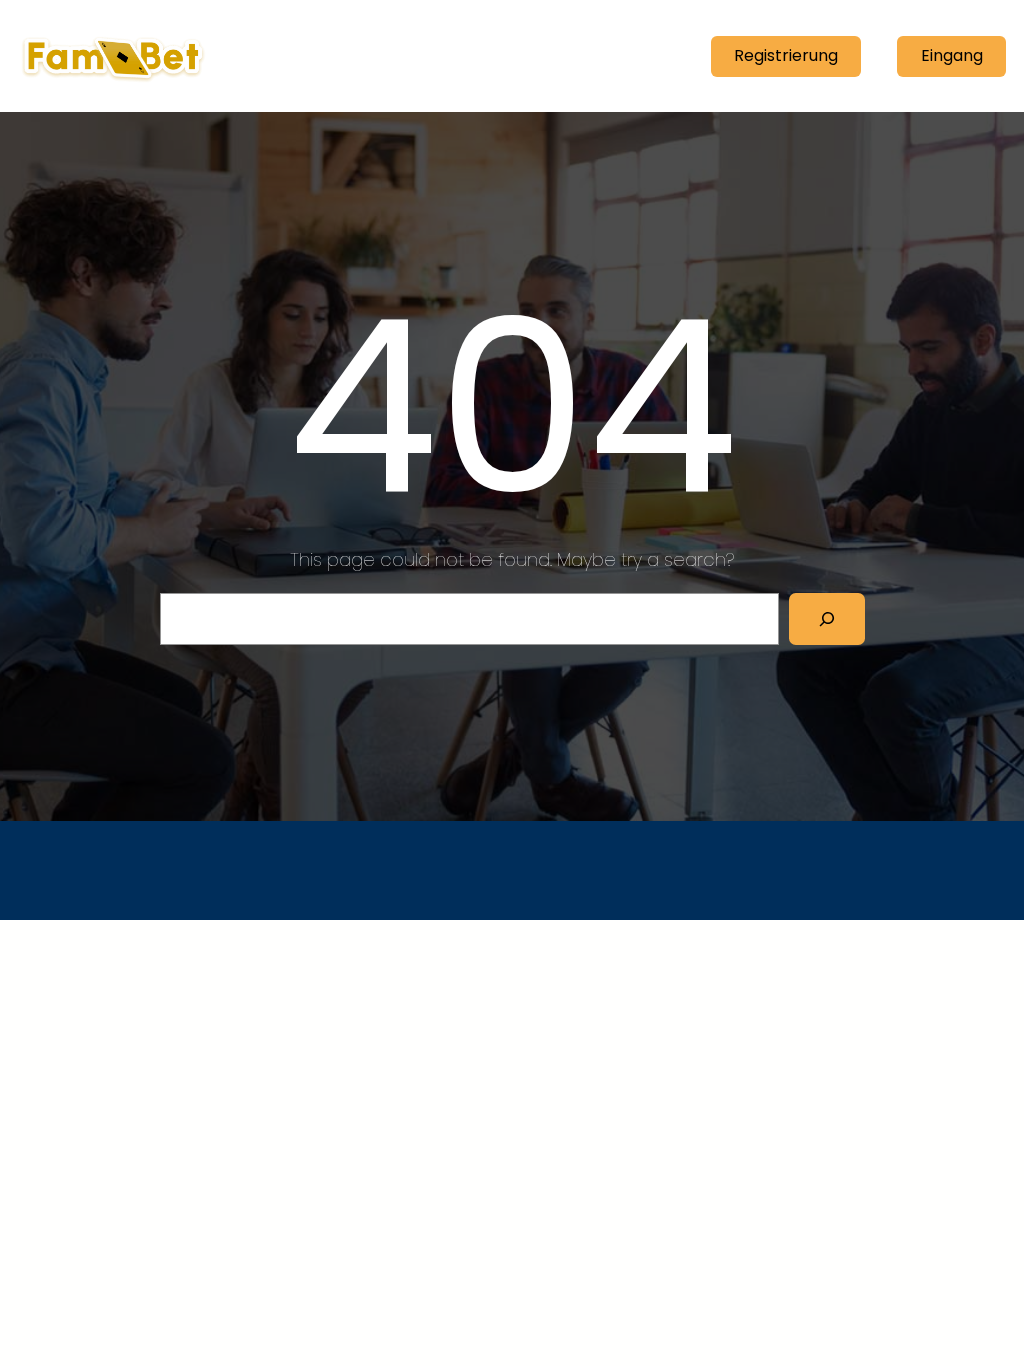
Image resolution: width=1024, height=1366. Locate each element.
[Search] (827, 619)
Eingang (952, 55)
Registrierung (786, 55)
